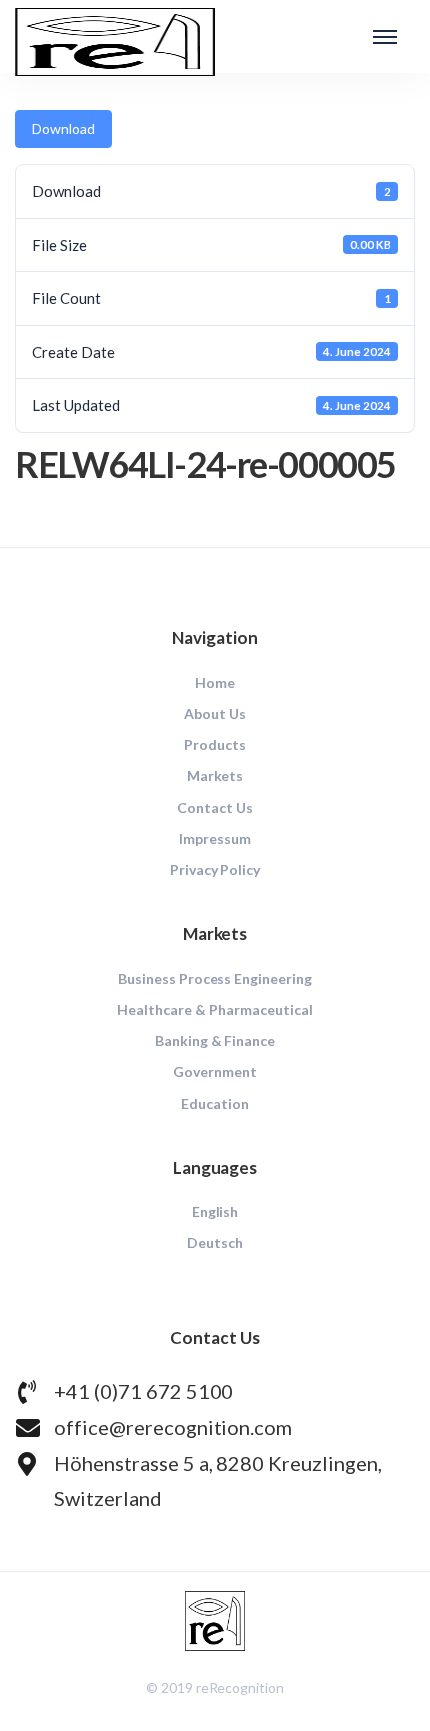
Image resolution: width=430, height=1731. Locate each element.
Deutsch (215, 1242)
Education (215, 1103)
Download (63, 128)
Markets (215, 775)
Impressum (215, 838)
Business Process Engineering (215, 978)
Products (215, 744)
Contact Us (215, 807)
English (215, 1211)
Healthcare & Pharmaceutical (214, 1009)
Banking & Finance (215, 1040)
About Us (215, 713)
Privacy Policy (215, 869)
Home (215, 682)
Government (215, 1071)
